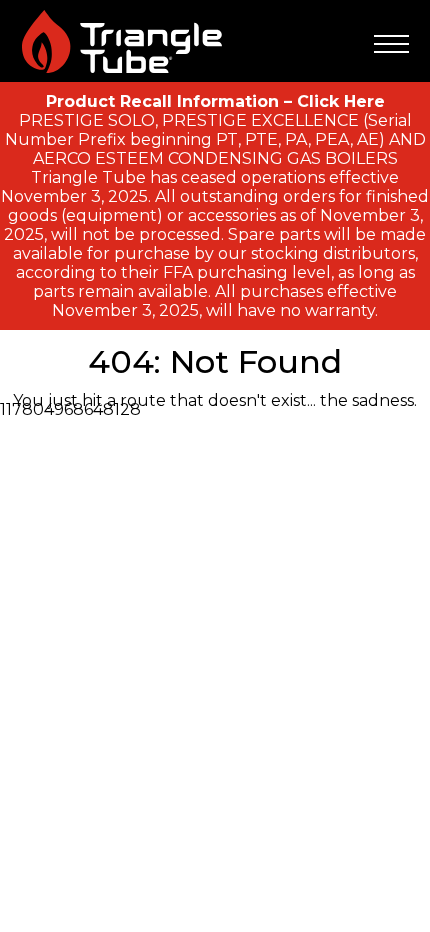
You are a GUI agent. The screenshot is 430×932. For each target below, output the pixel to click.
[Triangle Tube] (122, 41)
